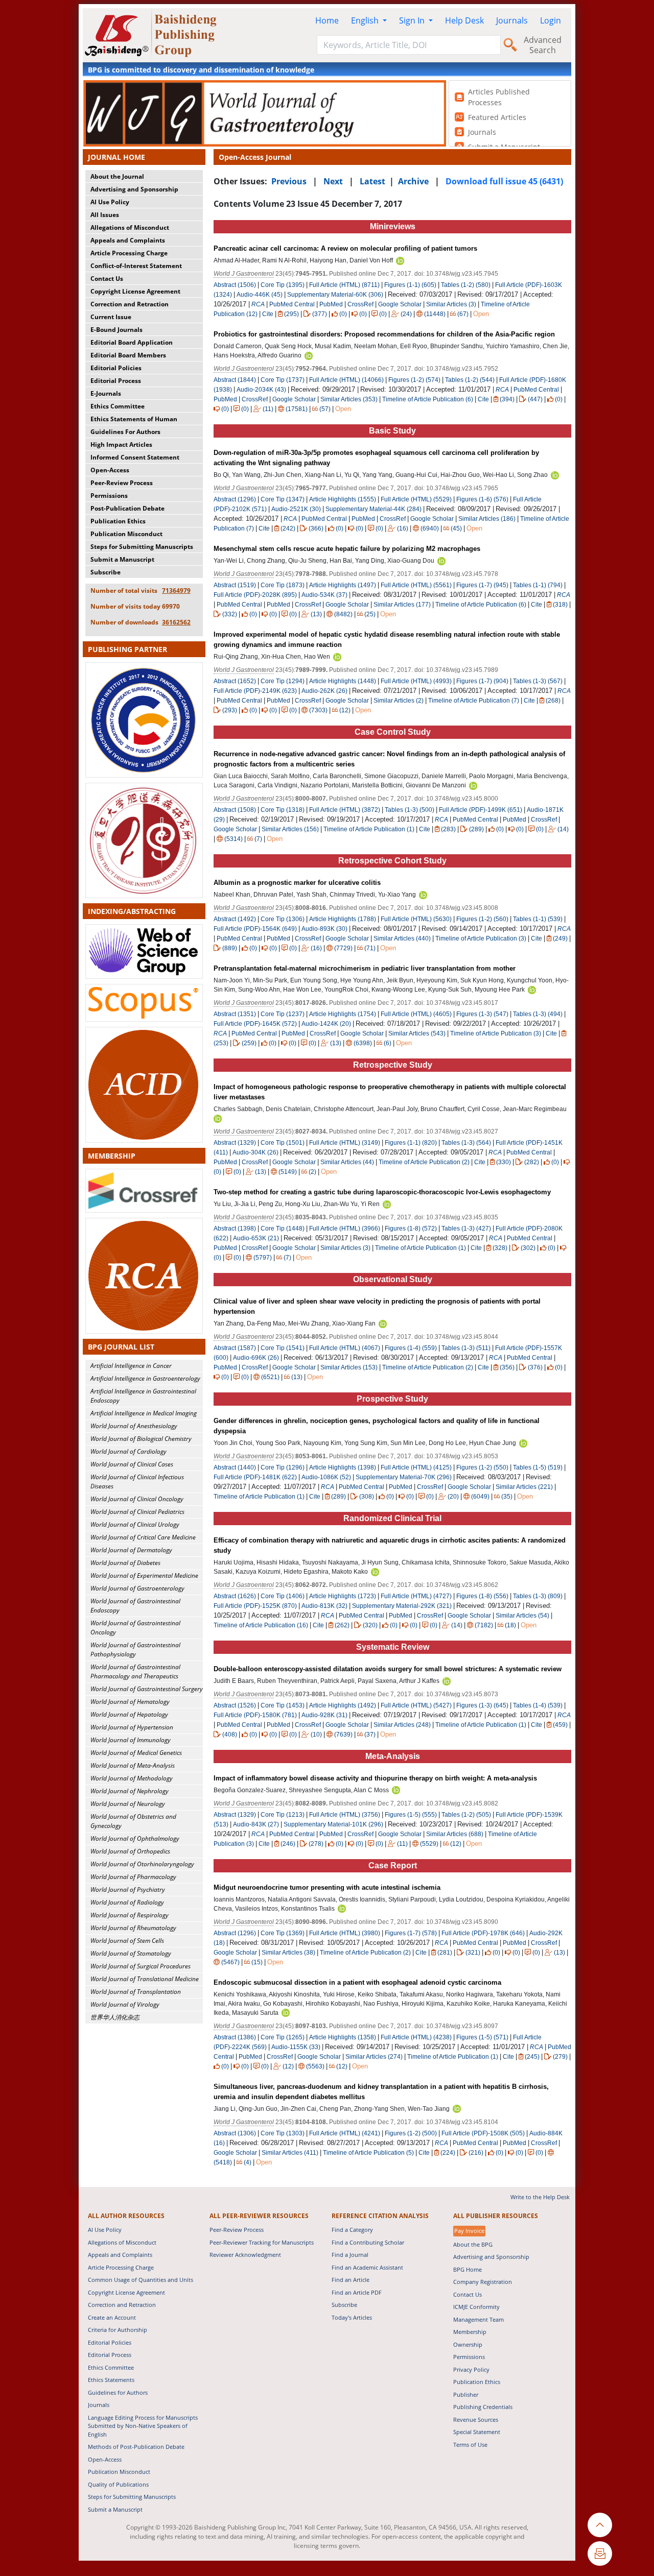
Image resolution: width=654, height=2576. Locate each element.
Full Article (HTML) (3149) (345, 1143)
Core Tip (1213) (283, 1815)
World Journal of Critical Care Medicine (143, 1537)
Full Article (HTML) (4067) (345, 1348)
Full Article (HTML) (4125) (416, 1467)
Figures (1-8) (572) (411, 1229)
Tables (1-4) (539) (538, 1705)
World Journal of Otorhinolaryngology (142, 1864)
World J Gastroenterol (244, 274)
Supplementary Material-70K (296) (404, 1477)
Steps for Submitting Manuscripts (142, 547)
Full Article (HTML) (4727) (416, 1596)
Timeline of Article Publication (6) (428, 399)
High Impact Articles (121, 444)
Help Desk (464, 20)
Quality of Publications (118, 2484)
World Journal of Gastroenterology (137, 1588)
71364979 (176, 591)
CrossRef (360, 304)
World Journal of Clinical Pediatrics (137, 1512)
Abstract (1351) (235, 1014)
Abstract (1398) (235, 1229)
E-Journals (106, 393)
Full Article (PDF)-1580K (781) (255, 1715)
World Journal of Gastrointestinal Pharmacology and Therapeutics (135, 1671)
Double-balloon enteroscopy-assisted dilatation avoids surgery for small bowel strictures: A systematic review (388, 1669)
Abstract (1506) (235, 285)
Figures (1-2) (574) (414, 380)
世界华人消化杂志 (115, 2017)
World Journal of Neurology (128, 1804)
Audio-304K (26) (255, 1152)
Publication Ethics (118, 521)
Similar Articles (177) (403, 605)
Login (551, 20)
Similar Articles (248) (403, 1725)
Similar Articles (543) (418, 1033)
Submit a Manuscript (122, 559)
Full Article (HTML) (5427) (416, 1705)
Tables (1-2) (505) (466, 1815)
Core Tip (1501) (283, 1143)
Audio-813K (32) (324, 1606)
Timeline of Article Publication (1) (369, 829)
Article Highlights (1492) (343, 1705)
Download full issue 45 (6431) (504, 181)
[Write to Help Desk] (600, 2554)
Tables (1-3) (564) (466, 1143)
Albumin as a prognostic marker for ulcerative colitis (297, 883)
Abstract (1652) (235, 681)
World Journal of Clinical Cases (132, 1464)
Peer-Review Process (122, 483)
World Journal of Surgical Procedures (141, 1966)
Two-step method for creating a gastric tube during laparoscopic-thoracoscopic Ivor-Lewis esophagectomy (382, 1192)
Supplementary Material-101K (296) (333, 1824)
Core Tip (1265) (283, 2037)
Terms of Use (470, 2445)
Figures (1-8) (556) (482, 1596)
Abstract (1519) (235, 585)
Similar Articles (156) (291, 829)
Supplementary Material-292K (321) (402, 1606)
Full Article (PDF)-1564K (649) (255, 929)
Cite (268, 314)
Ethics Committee (118, 406)
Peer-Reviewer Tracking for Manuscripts (262, 2242)
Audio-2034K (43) (261, 390)
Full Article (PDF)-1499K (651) (481, 810)
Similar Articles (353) (350, 399)
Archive (413, 181)
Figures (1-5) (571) (482, 2037)
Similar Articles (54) (523, 1616)
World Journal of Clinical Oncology (137, 1499)
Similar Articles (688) (456, 1834)
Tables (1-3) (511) (466, 1348)
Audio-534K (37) (324, 595)
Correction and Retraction (130, 304)
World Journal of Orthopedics (130, 1851)
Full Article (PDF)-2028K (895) (255, 595)
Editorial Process (116, 381)
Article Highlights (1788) (343, 919)
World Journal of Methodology (132, 1778)
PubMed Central (292, 304)
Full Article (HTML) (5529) (416, 499)
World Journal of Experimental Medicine (144, 1575)
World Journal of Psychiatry (128, 1889)
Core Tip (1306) (283, 919)
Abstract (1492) (235, 919)
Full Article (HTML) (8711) (344, 285)
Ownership (468, 2344)
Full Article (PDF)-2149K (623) (255, 691)
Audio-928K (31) (324, 1715)
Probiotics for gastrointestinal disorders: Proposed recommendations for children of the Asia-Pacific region (384, 334)
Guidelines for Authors (118, 2392)
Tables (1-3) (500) (410, 810)
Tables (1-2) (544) (470, 380)
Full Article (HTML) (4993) (416, 681)
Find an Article (351, 2280)
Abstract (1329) (235, 1143)
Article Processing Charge (129, 253)
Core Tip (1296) (283, 1467)
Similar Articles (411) (291, 2153)
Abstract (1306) (235, 2133)
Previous (289, 181)
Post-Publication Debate (127, 508)
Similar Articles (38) (289, 1953)
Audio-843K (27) (256, 1824)
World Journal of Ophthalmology (135, 1838)
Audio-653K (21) (256, 1238)
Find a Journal (350, 2255)
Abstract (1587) (235, 1348)
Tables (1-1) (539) (538, 919)
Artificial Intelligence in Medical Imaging (144, 1413)
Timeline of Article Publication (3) (481, 938)
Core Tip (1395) (283, 285)
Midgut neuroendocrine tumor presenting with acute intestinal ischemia (327, 1887)
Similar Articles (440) (403, 938)
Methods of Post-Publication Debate (136, 2447)
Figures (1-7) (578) (411, 1933)
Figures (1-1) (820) (411, 1143)
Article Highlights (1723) (343, 1596)
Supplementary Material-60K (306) (335, 295)
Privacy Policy (471, 2369)
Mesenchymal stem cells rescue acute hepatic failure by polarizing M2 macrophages (347, 549)
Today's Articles (352, 2317)
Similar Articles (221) (525, 1487)
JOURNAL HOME (116, 157)
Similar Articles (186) (488, 519)
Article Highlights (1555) (343, 499)
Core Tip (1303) (283, 2133)
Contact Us (107, 279)
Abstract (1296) (235, 499)
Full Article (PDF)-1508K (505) (483, 2133)
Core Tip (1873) (283, 585)
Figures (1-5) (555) (411, 1815)
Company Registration (483, 2282)
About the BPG (473, 2244)
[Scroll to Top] (600, 2525)
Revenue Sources (476, 2419)
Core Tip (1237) (283, 1014)
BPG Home (468, 2269)
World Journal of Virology (125, 2004)
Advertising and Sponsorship (134, 189)
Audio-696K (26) (256, 1358)
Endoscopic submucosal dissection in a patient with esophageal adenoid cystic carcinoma (357, 1982)
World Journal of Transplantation (136, 1992)
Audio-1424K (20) (326, 1024)
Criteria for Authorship (118, 2330)
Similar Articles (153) (350, 1367)
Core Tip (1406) (283, 1596)
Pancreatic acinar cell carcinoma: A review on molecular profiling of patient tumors (345, 248)
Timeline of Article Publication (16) (261, 1625)
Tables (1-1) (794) (538, 585)
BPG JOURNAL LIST (121, 1347)
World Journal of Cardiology (129, 1451)
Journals (512, 20)
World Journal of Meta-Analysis (133, 1765)
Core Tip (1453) (283, 1705)
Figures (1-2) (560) (482, 919)
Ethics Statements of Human (134, 419)
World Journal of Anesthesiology (134, 1426)
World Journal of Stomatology (131, 1953)
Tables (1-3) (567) (538, 681)
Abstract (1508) (235, 810)
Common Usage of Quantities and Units (141, 2280)
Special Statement (477, 2432)
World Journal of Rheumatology (133, 1928)
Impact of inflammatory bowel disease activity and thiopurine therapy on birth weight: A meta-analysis (375, 1778)
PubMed (331, 304)
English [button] (366, 20)
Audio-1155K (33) (296, 2047)
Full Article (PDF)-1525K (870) (255, 1606)
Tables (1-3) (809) (538, 1596)
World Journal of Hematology (130, 1702)
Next (333, 181)
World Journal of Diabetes (125, 1563)
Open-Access (110, 470)
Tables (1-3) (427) (466, 1229)
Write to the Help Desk (540, 2197)
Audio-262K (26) (324, 691)
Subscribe (106, 572)
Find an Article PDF (357, 2292)
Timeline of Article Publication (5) (368, 2153)
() (291, 314)
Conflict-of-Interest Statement (136, 266)
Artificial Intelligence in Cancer (131, 1366)
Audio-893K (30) (324, 929)
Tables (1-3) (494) (538, 1014)
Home (327, 20)
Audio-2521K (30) (296, 509)
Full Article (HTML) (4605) (416, 1014)
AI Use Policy (110, 202)
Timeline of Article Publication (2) (424, 1162)
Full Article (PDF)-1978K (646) (483, 1933)
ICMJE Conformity (476, 2307)
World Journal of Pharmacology (133, 1877)
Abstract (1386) (235, 2037)
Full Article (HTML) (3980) (345, 1933)
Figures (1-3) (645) (482, 1705)
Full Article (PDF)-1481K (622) (255, 1477)
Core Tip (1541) (283, 1348)
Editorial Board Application (132, 342)
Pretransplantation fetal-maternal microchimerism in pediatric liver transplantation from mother (365, 968)
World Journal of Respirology (130, 1915)
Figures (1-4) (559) (411, 1348)
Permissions (109, 496)
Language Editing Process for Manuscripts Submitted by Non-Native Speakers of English (143, 2426)
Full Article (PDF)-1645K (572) (255, 1024)
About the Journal (117, 176)
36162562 (176, 622)
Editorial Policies (116, 368)
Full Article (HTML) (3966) (345, 1229)
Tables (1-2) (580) (466, 285)
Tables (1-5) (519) (538, 1467)
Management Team (478, 2319)
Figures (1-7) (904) (482, 681)
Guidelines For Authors (125, 432)
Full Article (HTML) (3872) (345, 810)
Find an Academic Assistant (367, 2267)
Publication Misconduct (126, 534)
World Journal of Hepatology (129, 1714)
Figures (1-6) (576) (482, 499)
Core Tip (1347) (283, 499)
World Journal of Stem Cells (127, 1941)
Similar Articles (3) (452, 304)
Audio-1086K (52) (326, 1477)
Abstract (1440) (235, 1467)
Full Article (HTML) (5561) (416, 585)
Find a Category (352, 2230)
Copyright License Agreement (135, 291)
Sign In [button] (413, 20)
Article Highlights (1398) (343, 1467)
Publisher (466, 2394)
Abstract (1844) (235, 380)
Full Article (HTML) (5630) (416, 919)
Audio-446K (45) (260, 295)
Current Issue (111, 317)
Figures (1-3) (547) (482, 1014)
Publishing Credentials (483, 2407)
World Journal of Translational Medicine (145, 1979)
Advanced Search (543, 45)
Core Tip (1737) (283, 380)
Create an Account (112, 2317)
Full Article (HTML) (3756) (345, 1815)
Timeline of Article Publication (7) (474, 701)
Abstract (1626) (235, 1596)
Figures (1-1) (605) (410, 285)
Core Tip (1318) (283, 810)
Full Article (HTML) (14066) (346, 380)
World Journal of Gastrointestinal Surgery (147, 1689)
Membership (470, 2332)
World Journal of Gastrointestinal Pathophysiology (135, 1650)
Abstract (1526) (235, 1705)
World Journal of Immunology (131, 1740)
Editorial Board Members (128, 355)
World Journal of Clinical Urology (135, 1524)
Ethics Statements (111, 2380)
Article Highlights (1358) (343, 2037)
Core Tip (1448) (283, 1229)
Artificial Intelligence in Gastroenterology (145, 1378)
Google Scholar (400, 304)
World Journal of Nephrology (130, 1791)
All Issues (105, 215)
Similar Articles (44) (348, 1162)
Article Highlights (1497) (343, 585)
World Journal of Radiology (127, 1902)
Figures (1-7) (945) (482, 585)
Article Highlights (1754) (343, 1014)
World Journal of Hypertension (132, 1727)
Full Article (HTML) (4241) (345, 2133)
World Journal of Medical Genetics (136, 1753)
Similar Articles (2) (399, 701)
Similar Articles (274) (375, 2057)
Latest (372, 181)
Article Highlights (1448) (343, 681)
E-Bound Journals (116, 330)
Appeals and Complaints (128, 240)
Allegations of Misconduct (130, 227)
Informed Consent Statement (135, 457)
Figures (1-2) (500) (411, 2133)
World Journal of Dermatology (131, 1550)
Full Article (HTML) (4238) (416, 2037)
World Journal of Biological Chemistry (141, 1439)
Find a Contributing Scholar (368, 2242)
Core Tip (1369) (283, 1933)
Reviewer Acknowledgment (245, 2255)
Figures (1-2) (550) (482, 1467)
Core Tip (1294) (283, 681)
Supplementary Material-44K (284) (373, 509)
